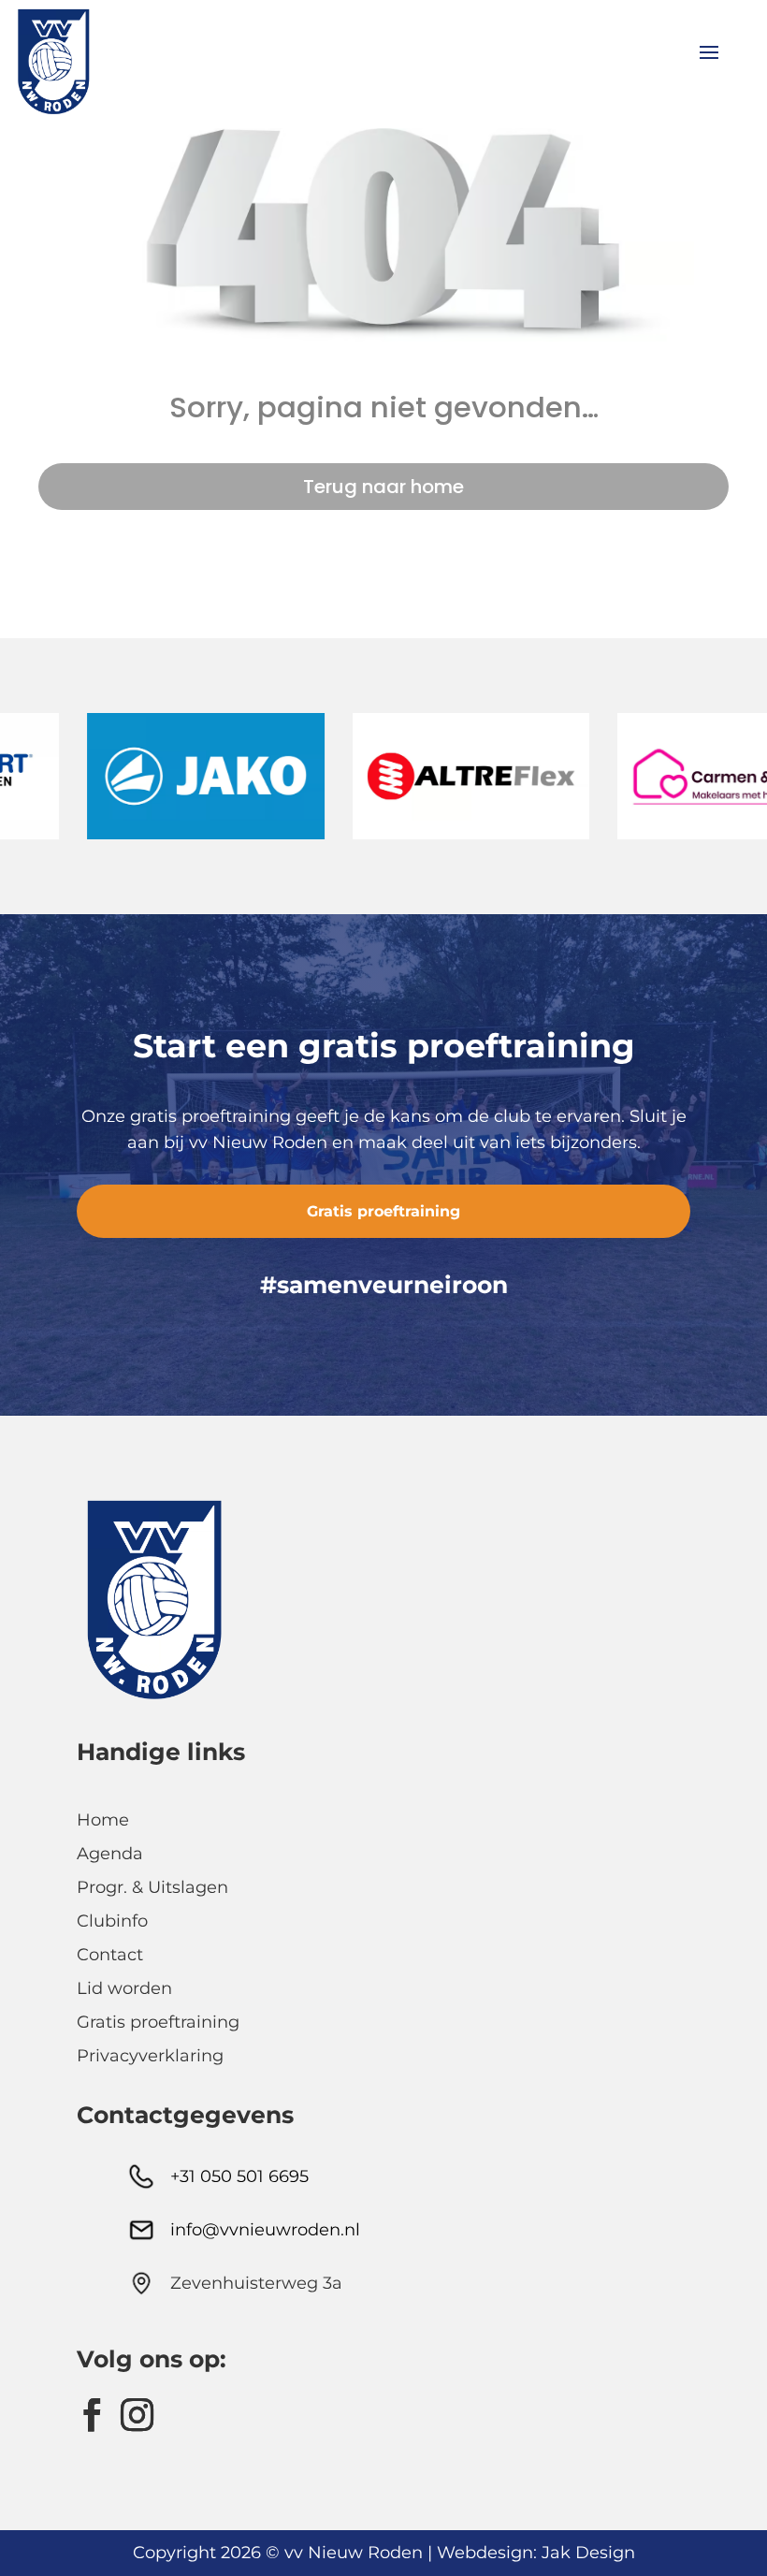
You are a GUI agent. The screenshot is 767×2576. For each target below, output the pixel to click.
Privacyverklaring (150, 2056)
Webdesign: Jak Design (536, 2553)
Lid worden (124, 1988)
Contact (110, 1955)
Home (103, 1820)
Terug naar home (383, 487)
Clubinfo (112, 1921)
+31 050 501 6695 (239, 2176)
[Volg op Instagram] (137, 2415)
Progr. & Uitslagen (152, 1887)
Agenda (110, 1854)
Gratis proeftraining (383, 1211)
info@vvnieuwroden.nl (265, 2230)
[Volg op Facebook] (92, 2415)
